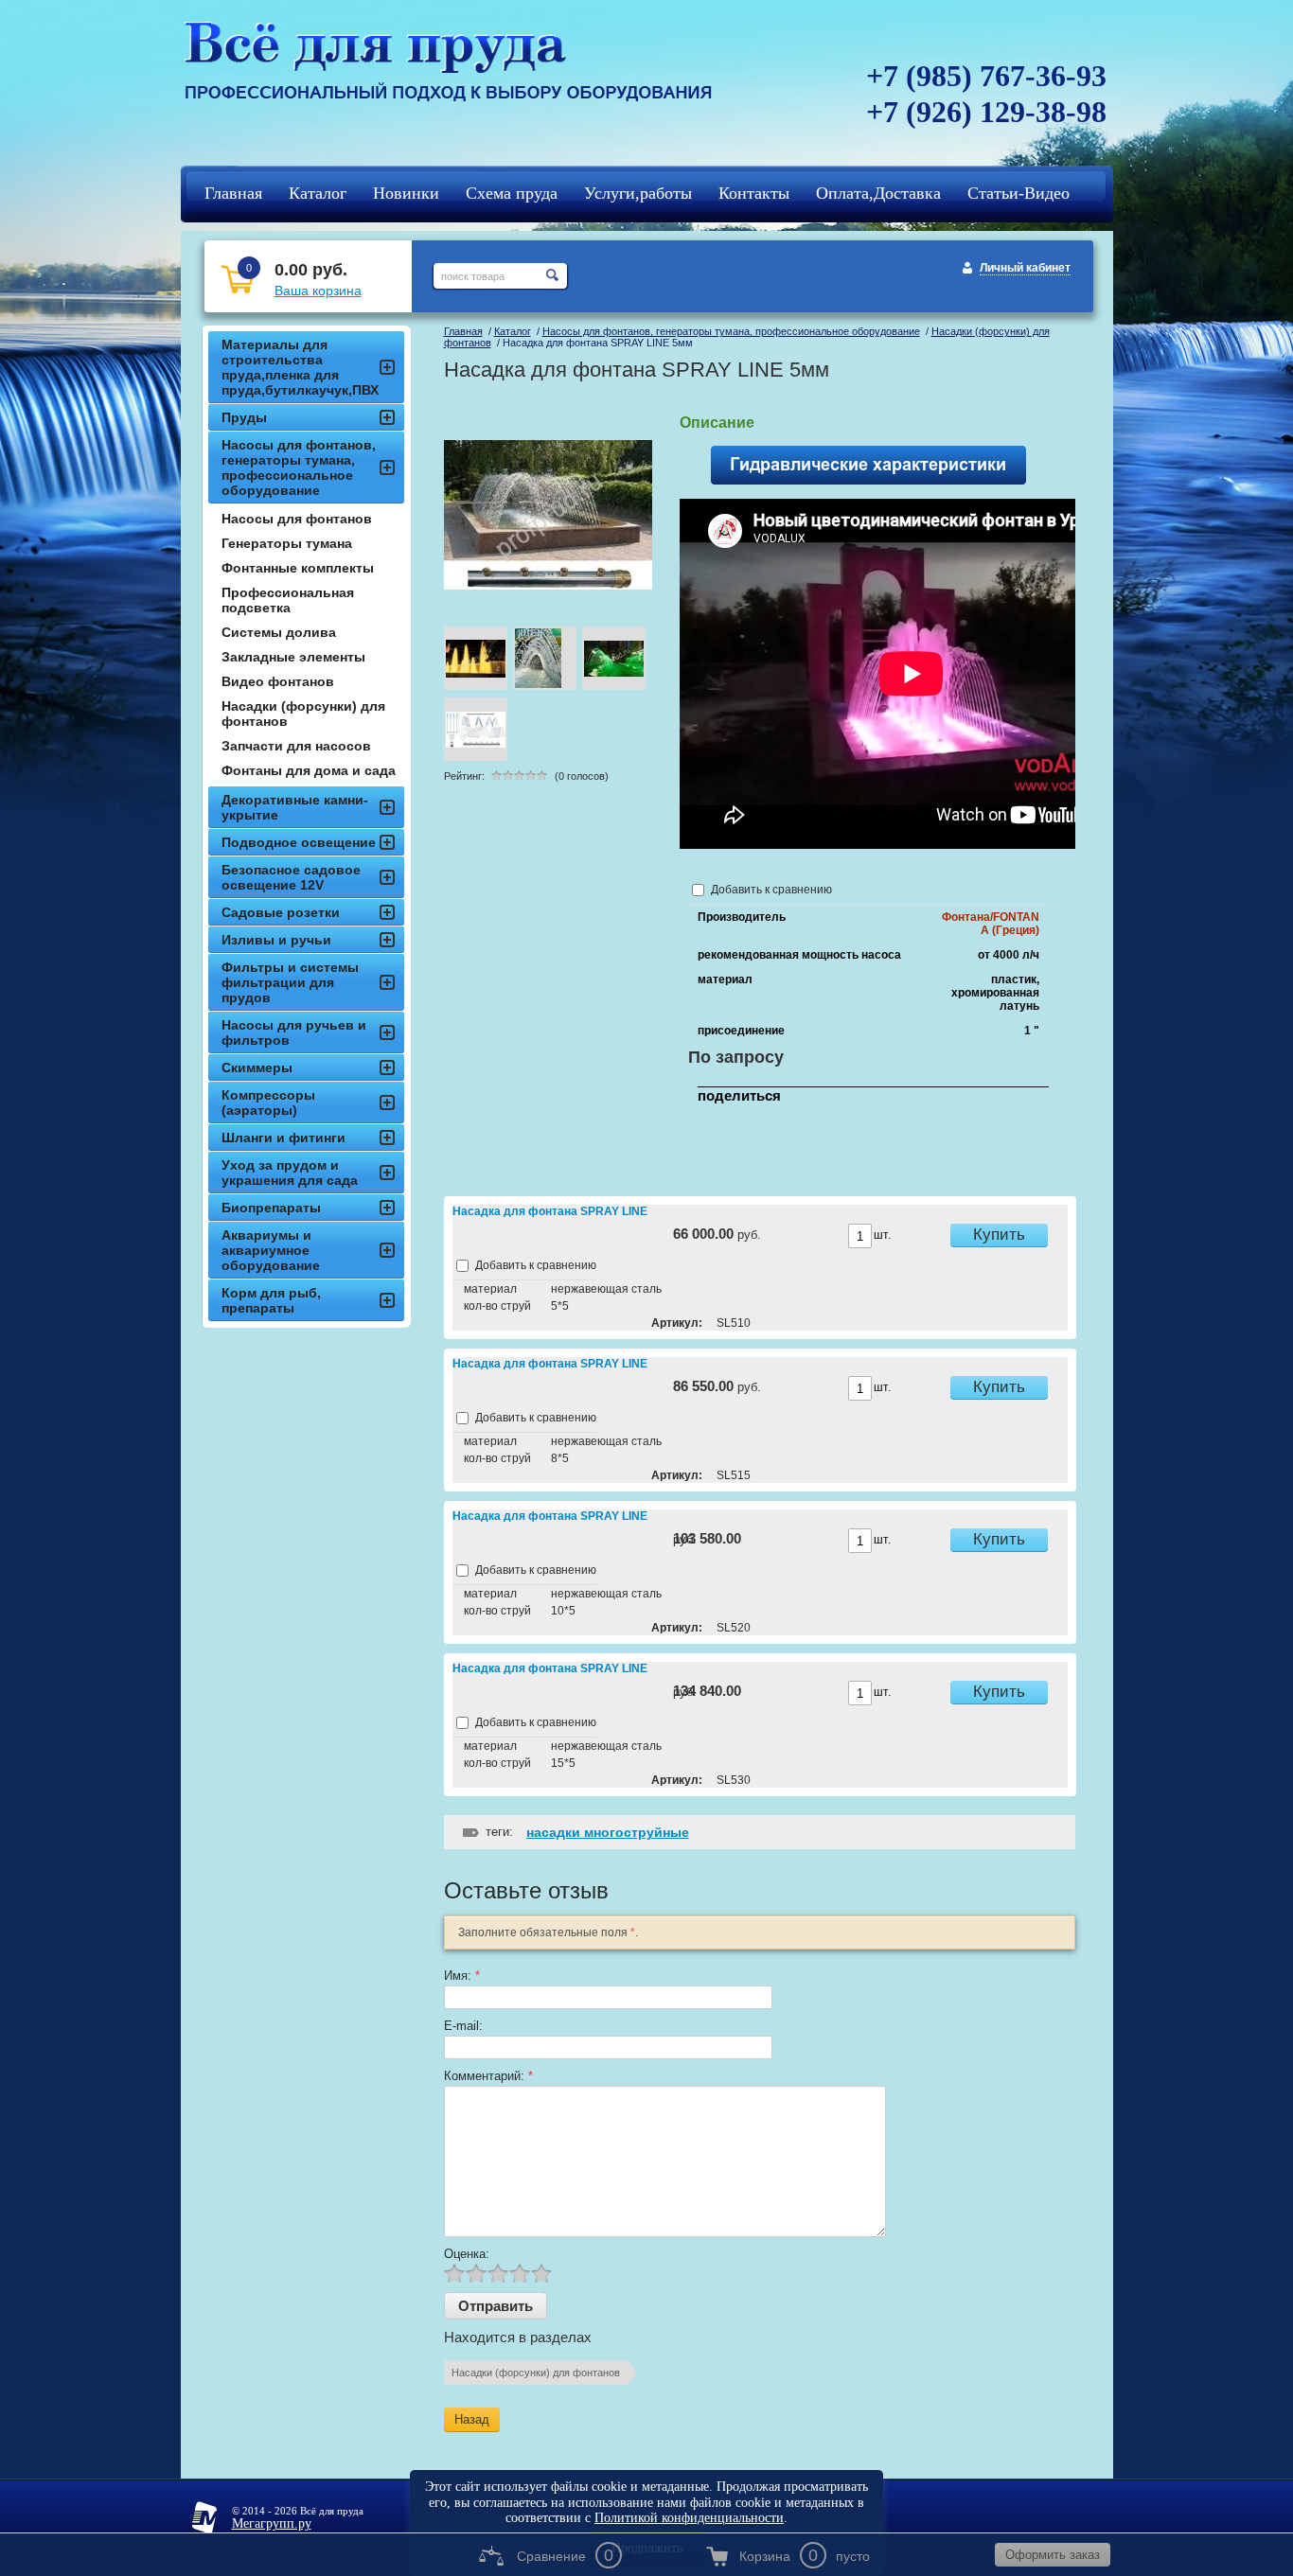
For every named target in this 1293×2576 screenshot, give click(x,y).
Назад (472, 2419)
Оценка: (467, 2254)
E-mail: (463, 2026)
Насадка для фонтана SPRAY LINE (550, 1211)
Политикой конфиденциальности (689, 2518)
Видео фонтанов (278, 681)
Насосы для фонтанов (297, 519)
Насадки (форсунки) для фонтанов (536, 2373)
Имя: (462, 1976)
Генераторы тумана (287, 543)
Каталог (513, 331)
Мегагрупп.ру (272, 2523)
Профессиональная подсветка (288, 600)
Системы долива (279, 632)
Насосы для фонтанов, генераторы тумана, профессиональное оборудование (731, 331)
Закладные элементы (293, 657)
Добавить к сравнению (770, 890)
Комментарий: (488, 2076)
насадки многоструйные (608, 1832)
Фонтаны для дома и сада (309, 770)
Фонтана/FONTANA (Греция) (991, 924)
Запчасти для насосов (296, 746)
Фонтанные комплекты (298, 568)
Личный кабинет (1025, 268)
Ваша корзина (318, 291)
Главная (463, 331)
